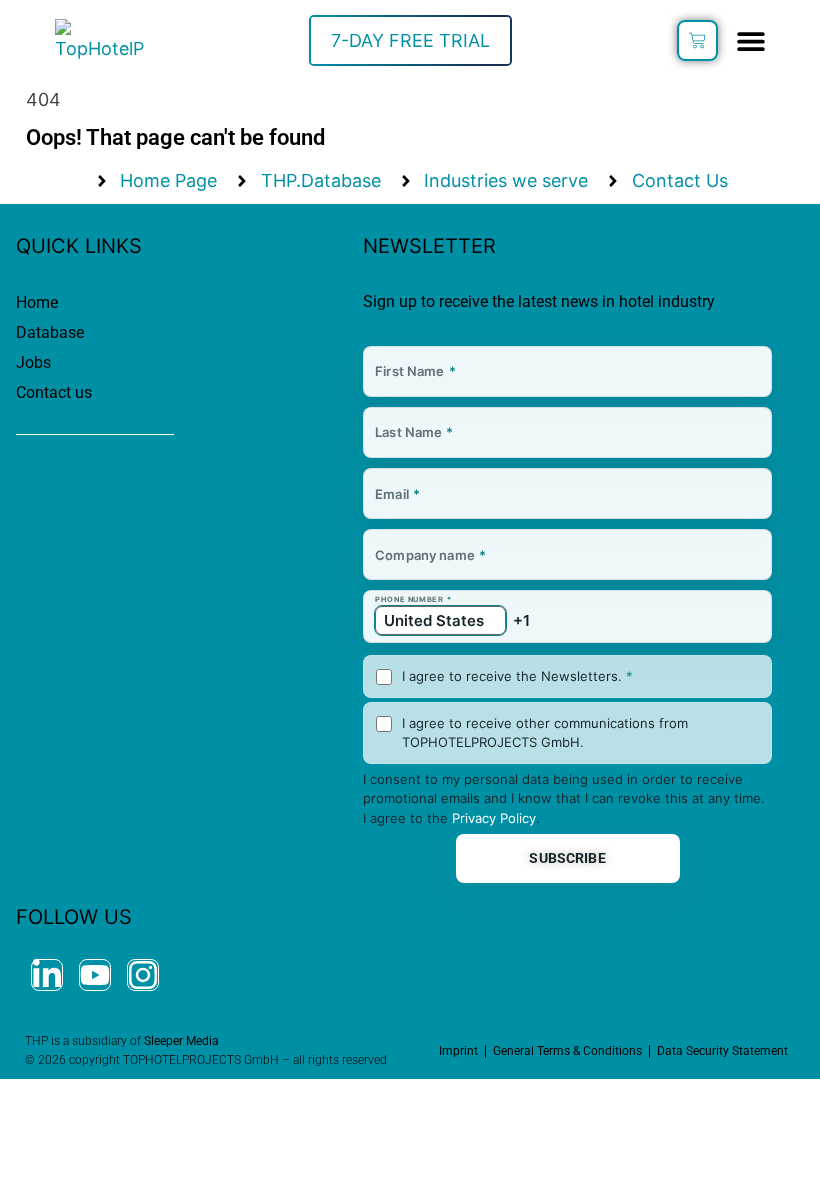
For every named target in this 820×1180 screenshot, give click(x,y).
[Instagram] (143, 975)
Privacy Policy (494, 818)
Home (37, 302)
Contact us (54, 392)
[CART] (697, 40)
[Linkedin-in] (47, 975)
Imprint (458, 1051)
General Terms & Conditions (567, 1051)
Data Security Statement (722, 1051)
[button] (750, 40)
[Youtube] (95, 975)
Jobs (33, 362)
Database (50, 332)
